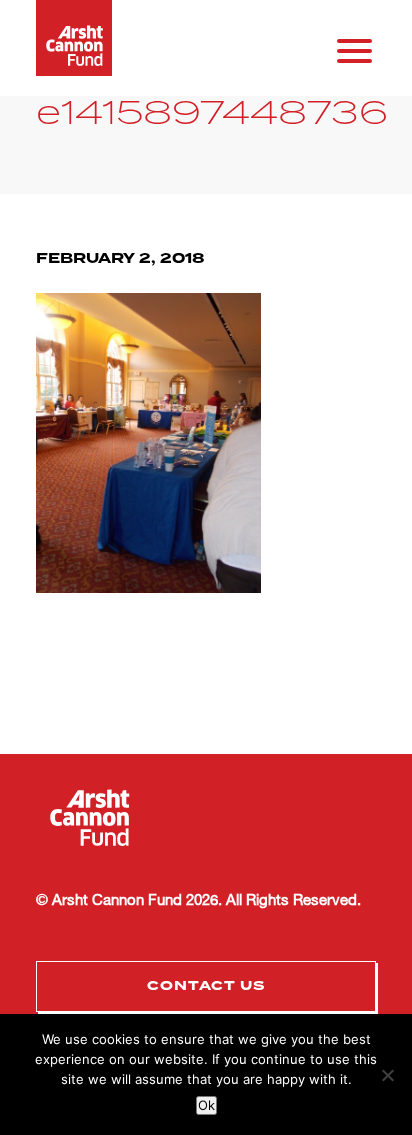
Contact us (206, 986)
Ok (206, 1105)
